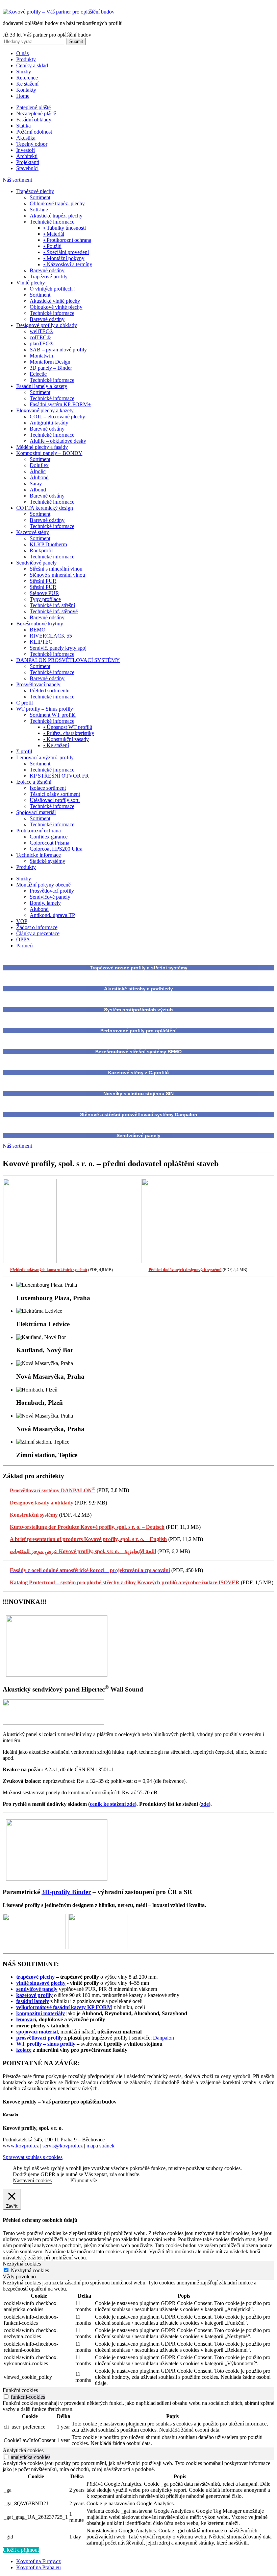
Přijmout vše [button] (84, 2180)
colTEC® (40, 337)
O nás (22, 53)
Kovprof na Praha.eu (39, 2567)
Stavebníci (27, 168)
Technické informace (52, 222)
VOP (22, 921)
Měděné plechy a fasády (42, 447)
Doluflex (39, 465)
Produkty (26, 59)
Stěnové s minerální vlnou (57, 575)
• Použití (52, 246)
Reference (27, 78)
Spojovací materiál (36, 812)
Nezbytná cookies (30, 2270)
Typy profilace (45, 599)
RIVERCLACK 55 (51, 636)
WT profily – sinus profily (46, 2044)
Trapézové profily (49, 277)
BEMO (38, 630)
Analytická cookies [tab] (23, 2450)
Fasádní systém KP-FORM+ (60, 404)
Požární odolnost (34, 132)
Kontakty (26, 90)
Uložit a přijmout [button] (21, 2550)
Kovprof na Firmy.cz (39, 2561)
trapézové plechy (35, 1977)
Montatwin (41, 356)
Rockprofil (41, 550)
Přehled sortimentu (50, 691)
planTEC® (42, 343)
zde (205, 1804)
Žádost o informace (37, 927)
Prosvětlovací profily (52, 891)
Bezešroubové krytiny (40, 624)
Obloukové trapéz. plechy (57, 203)
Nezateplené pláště (36, 113)
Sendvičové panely (36, 563)
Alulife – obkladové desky (58, 441)
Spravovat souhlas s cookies (33, 2157)
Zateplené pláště (33, 107)
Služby (24, 72)
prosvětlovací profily (40, 2038)
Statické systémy (47, 861)
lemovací (26, 2019)
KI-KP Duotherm (48, 544)
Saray (36, 484)
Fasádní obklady (34, 120)
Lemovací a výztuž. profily (45, 757)
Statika (23, 126)
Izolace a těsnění (34, 782)
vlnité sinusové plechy (41, 1983)
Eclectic (38, 374)
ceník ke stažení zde (112, 1804)
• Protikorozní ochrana (67, 240)
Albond (38, 490)
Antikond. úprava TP (52, 915)
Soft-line (39, 210)
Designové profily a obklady (47, 325)
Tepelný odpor (32, 144)
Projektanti (28, 162)
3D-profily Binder (66, 1892)
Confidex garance (49, 837)
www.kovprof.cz (21, 2146)
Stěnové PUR (44, 593)
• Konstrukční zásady (66, 739)
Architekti (27, 156)
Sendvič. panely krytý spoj (58, 648)
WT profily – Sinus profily (45, 709)
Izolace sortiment (48, 788)
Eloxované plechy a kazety (45, 410)
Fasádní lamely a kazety (42, 386)
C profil (24, 703)
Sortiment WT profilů (53, 715)
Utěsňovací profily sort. (55, 800)
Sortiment (40, 197)
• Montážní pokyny (64, 258)
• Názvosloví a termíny (68, 264)
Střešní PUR (43, 581)
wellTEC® (42, 331)
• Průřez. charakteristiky (69, 733)
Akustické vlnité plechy (55, 301)
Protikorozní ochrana (39, 831)
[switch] (6, 2397)
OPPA (23, 939)
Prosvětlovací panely (38, 684)
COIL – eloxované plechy (57, 417)
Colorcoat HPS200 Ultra (56, 849)
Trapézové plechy (35, 191)
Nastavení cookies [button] (32, 2180)
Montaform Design (50, 362)
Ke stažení (27, 84)
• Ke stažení (56, 745)
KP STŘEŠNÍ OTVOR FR (59, 776)
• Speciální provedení (66, 252)
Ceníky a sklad (32, 65)
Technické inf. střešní (52, 605)
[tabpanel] (138, 2333)
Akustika (26, 138)
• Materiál (54, 234)
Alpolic (38, 471)
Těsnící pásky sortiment (55, 794)
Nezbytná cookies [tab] (22, 2264)
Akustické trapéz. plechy (56, 216)
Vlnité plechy (31, 283)
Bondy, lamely (45, 903)
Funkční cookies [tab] (20, 2390)
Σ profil (24, 751)
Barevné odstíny (47, 270)
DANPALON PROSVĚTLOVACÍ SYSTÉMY (68, 660)
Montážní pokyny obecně (43, 885)
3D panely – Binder (51, 368)
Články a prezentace (38, 933)
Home (23, 96)
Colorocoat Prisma (49, 843)
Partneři (24, 946)
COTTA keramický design (45, 508)
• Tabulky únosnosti (65, 228)
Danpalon (163, 2038)
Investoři (26, 150)
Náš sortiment (17, 180)
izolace (24, 2050)
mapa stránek (100, 2146)
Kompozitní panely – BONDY (49, 453)
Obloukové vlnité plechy (56, 307)
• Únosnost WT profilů (68, 727)
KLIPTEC (41, 642)
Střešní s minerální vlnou (56, 569)
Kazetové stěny (33, 532)
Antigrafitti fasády (49, 423)
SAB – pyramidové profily (58, 350)
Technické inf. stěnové (54, 611)
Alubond (39, 477)
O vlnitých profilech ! (53, 289)
